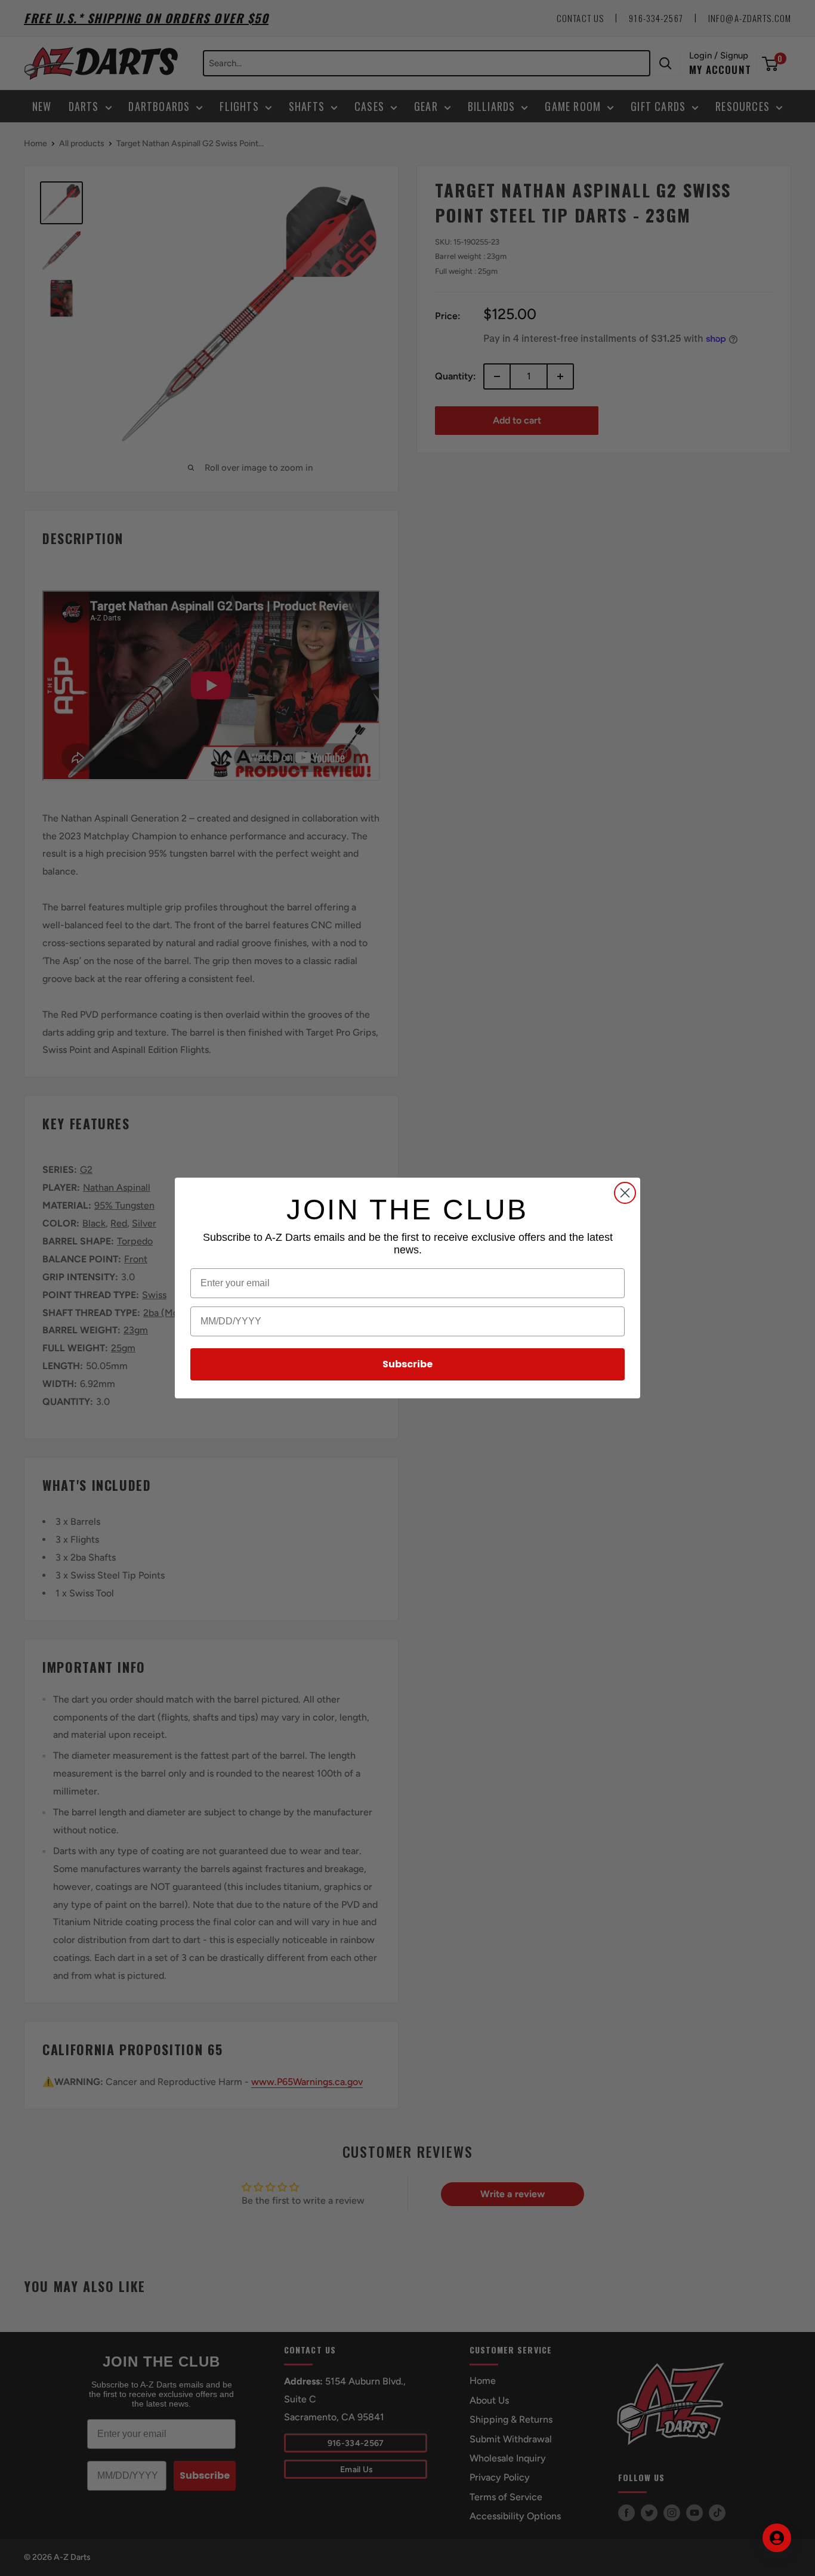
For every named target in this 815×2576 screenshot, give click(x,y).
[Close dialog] (625, 1193)
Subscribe (407, 1364)
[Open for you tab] (777, 2538)
